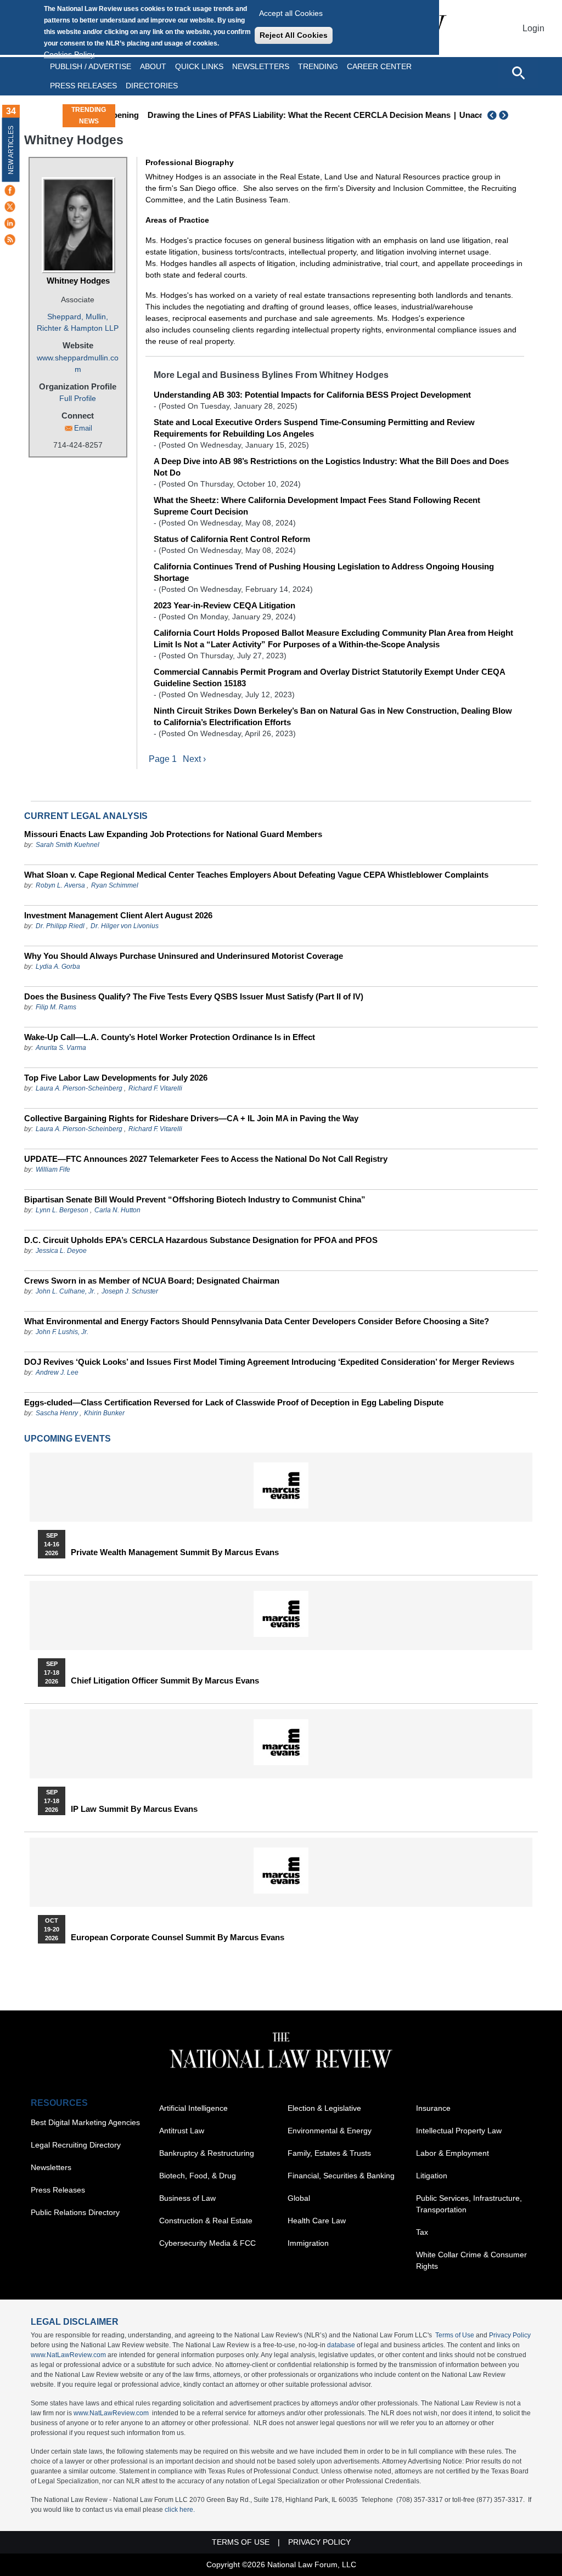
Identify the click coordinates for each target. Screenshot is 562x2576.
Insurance (433, 2108)
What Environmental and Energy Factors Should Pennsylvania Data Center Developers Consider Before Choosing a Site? (257, 1321)
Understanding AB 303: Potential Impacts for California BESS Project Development (312, 395)
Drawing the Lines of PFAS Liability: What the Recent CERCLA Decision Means (276, 115)
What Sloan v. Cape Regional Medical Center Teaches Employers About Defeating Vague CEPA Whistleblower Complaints (256, 875)
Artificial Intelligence (193, 2108)
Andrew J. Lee (57, 1372)
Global (299, 2198)
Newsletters (261, 66)
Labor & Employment (453, 2153)
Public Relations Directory (75, 2212)
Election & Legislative (324, 2108)
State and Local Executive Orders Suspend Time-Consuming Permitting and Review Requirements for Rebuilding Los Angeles (314, 428)
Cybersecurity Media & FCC (207, 2243)
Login (533, 28)
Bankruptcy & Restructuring (207, 2153)
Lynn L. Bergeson (62, 1210)
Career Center (379, 66)
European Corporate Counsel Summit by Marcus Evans (178, 1937)
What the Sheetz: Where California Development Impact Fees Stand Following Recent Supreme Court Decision (317, 506)
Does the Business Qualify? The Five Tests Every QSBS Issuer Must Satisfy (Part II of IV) (194, 996)
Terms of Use (455, 2335)
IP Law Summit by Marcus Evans (134, 1809)
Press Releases (58, 2190)
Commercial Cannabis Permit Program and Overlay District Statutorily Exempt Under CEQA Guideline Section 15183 (329, 677)
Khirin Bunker (104, 1413)
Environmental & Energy (330, 2131)
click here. (180, 2510)
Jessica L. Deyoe (61, 1251)
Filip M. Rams (56, 1007)
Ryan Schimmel (115, 885)
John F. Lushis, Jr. (62, 1332)
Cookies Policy (69, 54)
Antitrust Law (182, 2131)
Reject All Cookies (294, 35)
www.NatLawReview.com (68, 2355)
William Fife (53, 1170)
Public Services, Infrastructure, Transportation (469, 2204)
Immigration (308, 2243)
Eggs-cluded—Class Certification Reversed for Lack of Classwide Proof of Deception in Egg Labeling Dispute (234, 1402)
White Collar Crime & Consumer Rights (471, 2260)
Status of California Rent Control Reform (232, 539)
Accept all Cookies (291, 13)
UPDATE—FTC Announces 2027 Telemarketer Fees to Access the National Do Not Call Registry (206, 1159)
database (341, 2345)
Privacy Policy (510, 2335)
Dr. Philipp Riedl (60, 926)
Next (505, 115)
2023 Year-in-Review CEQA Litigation (224, 605)
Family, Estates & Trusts (329, 2153)
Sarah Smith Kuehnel (68, 845)
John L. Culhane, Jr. (66, 1291)
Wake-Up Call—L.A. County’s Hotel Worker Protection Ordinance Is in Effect (170, 1037)
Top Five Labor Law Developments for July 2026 (116, 1078)
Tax (422, 2232)
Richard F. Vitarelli (155, 1088)
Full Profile (78, 398)
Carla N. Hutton (117, 1210)
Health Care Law (317, 2221)
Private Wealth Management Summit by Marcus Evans (175, 1552)
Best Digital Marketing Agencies (85, 2122)
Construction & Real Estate (206, 2221)
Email (83, 428)
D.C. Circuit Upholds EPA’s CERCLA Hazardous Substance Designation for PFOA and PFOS (201, 1240)
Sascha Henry (57, 1413)
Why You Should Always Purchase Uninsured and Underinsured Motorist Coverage (184, 956)
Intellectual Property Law (459, 2131)
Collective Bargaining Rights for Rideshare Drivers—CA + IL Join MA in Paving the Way (191, 1118)
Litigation (432, 2176)
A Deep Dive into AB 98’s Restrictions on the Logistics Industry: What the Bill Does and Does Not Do (331, 467)
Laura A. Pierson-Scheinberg (79, 1088)
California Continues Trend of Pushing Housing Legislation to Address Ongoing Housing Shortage (324, 572)
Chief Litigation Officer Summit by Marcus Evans (165, 1681)
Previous (492, 115)
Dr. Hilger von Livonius (125, 926)
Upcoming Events (68, 1439)
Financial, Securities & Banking (341, 2176)
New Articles (11, 150)
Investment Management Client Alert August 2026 (118, 915)
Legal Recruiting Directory (76, 2145)
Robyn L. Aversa (60, 885)
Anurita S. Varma (61, 1048)
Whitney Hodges (78, 281)
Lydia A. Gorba (58, 967)
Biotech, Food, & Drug (198, 2176)
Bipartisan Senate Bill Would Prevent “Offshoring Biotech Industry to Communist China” (195, 1199)
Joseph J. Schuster (130, 1291)
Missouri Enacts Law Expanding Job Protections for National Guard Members (173, 834)
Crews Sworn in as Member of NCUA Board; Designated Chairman (152, 1281)
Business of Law (187, 2198)
